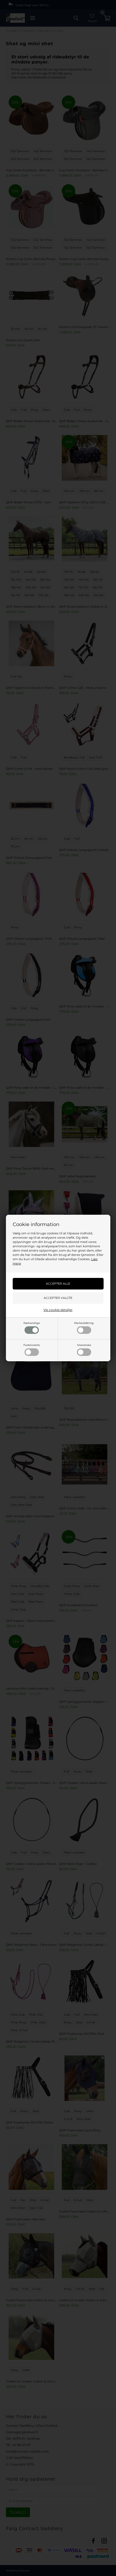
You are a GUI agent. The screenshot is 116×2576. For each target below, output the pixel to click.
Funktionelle (32, 1345)
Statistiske (84, 1345)
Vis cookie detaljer (58, 1310)
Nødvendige (32, 1323)
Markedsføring (84, 1323)
